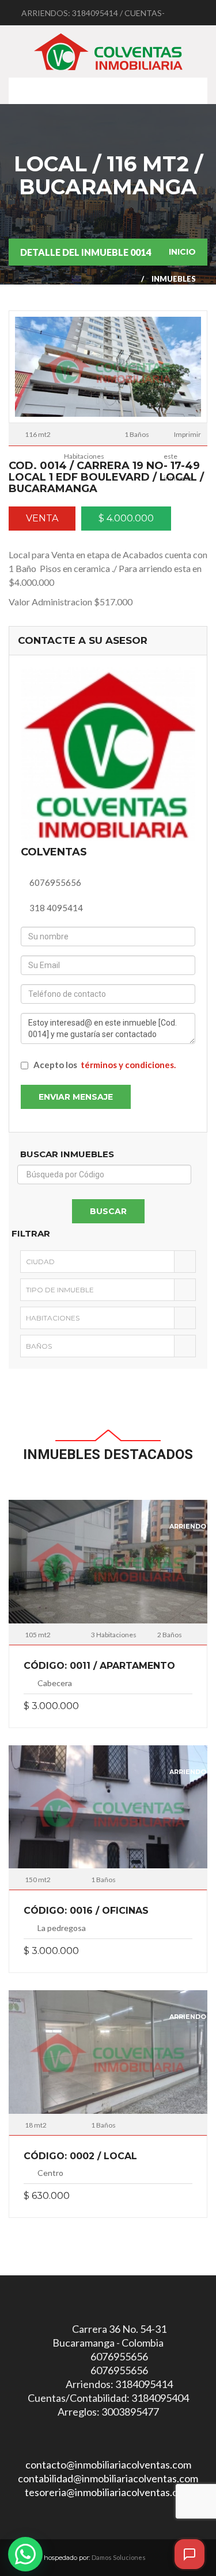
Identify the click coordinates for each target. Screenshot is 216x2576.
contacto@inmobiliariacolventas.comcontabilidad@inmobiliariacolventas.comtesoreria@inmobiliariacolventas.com (108, 2478)
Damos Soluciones (119, 2557)
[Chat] (190, 2554)
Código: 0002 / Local (80, 2156)
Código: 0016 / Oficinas (86, 1911)
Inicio (182, 252)
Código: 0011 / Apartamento (99, 1666)
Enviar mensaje (76, 1097)
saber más (108, 1566)
